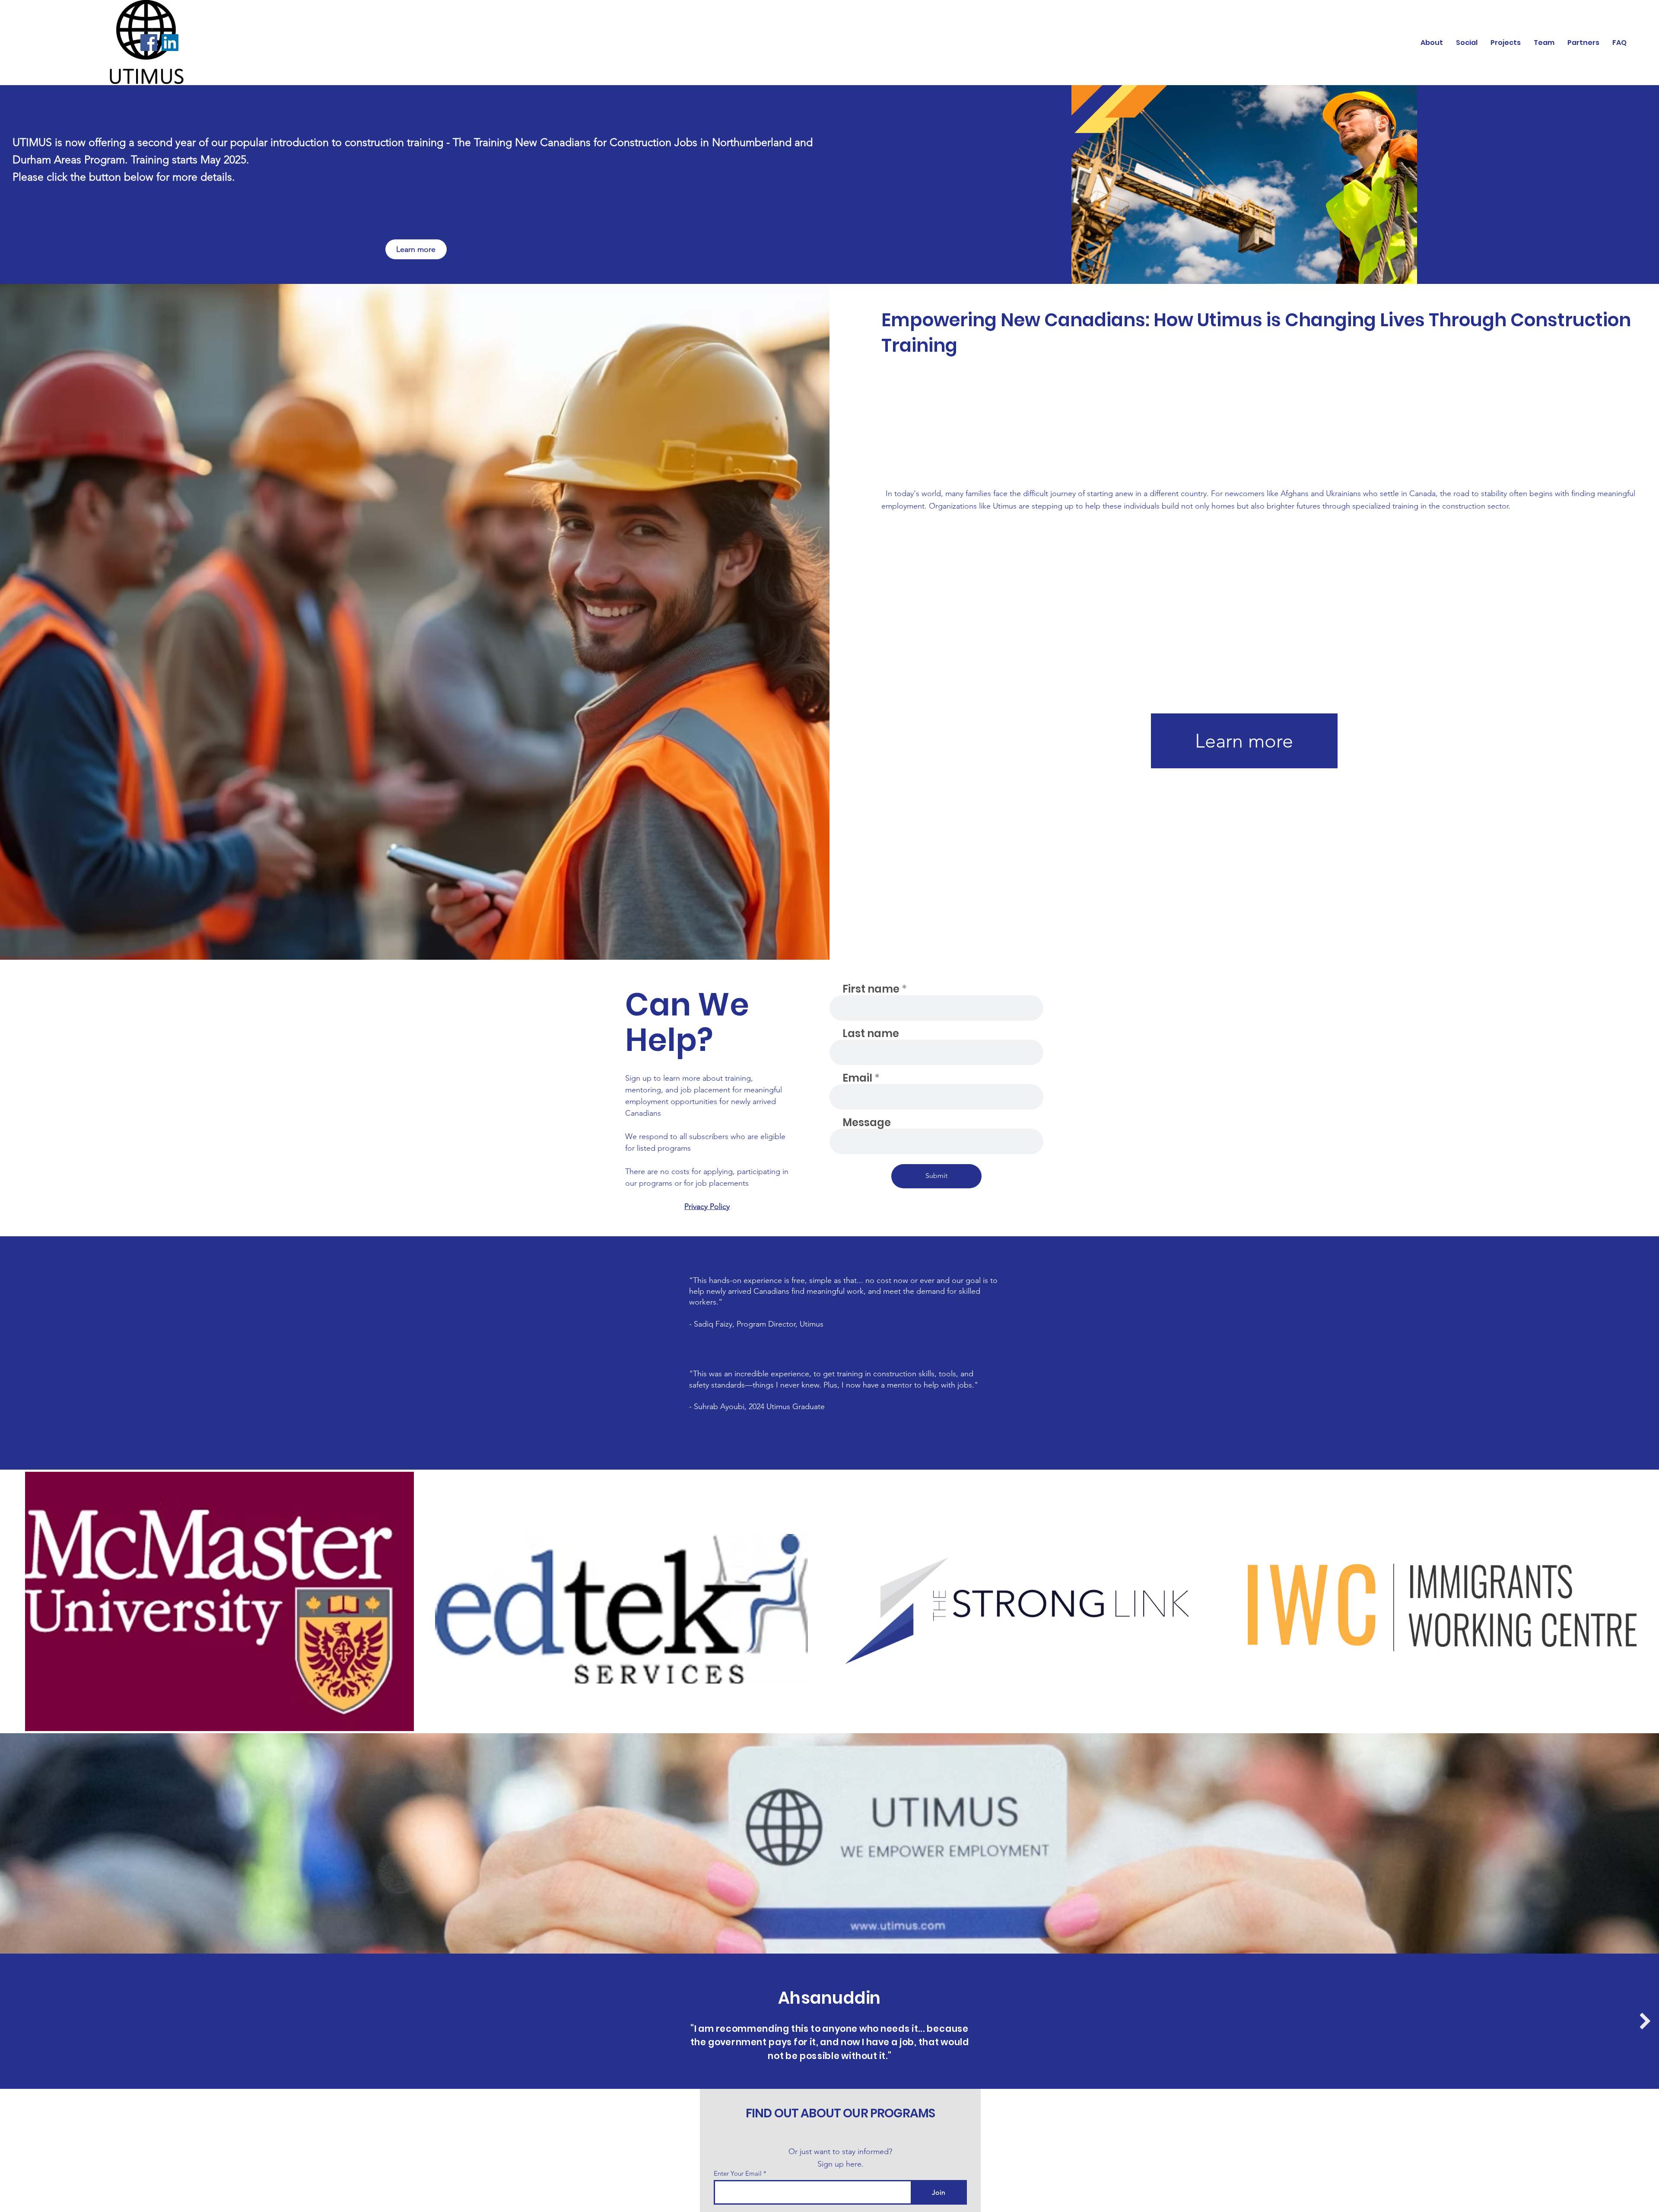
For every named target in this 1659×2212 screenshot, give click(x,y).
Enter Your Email (738, 2173)
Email (857, 1078)
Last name (871, 1034)
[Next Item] (1645, 2021)
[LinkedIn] (170, 43)
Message (867, 1123)
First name (871, 989)
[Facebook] (149, 43)
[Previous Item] (14, 2021)
